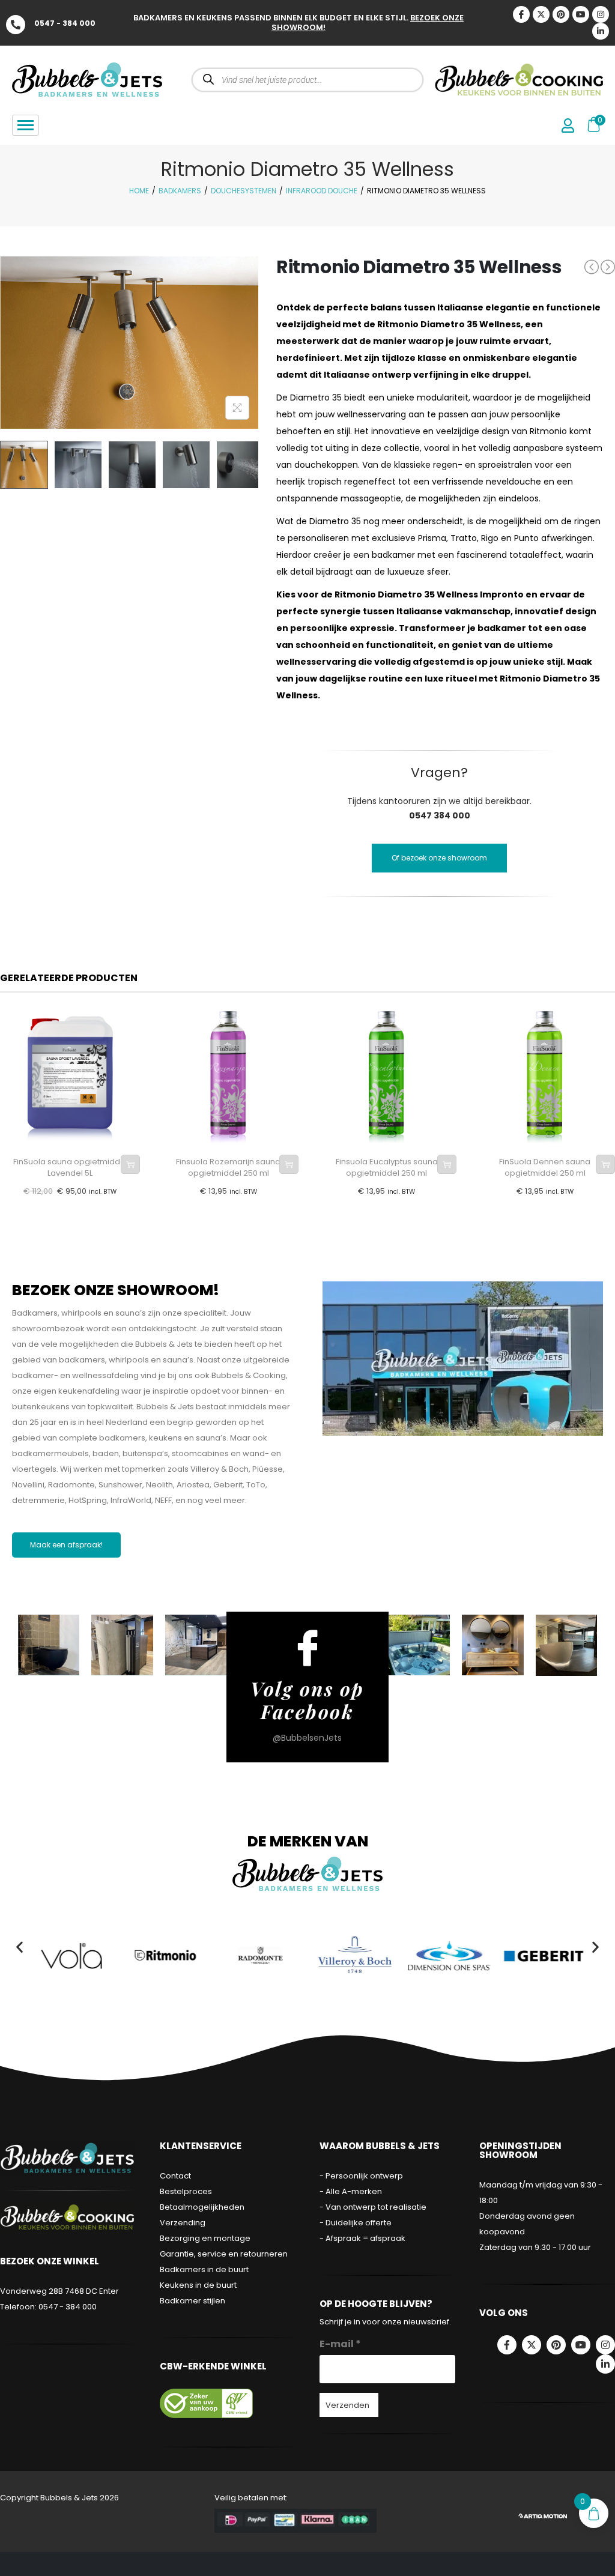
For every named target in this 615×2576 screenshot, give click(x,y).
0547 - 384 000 (65, 23)
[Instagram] (601, 14)
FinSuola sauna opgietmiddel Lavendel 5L (70, 1168)
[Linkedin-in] (601, 31)
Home (139, 191)
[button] (20, 1947)
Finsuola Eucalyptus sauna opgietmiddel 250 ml (387, 1168)
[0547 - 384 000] (16, 25)
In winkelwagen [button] (130, 1164)
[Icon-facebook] (521, 14)
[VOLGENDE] (608, 267)
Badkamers (180, 191)
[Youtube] (581, 14)
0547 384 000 (440, 815)
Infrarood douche (322, 191)
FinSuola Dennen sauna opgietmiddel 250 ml (545, 1168)
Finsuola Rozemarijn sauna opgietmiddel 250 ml (228, 1168)
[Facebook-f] (507, 2345)
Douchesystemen (244, 191)
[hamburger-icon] (26, 125)
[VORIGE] (592, 267)
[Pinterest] (561, 14)
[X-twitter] (541, 14)
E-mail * (340, 2344)
